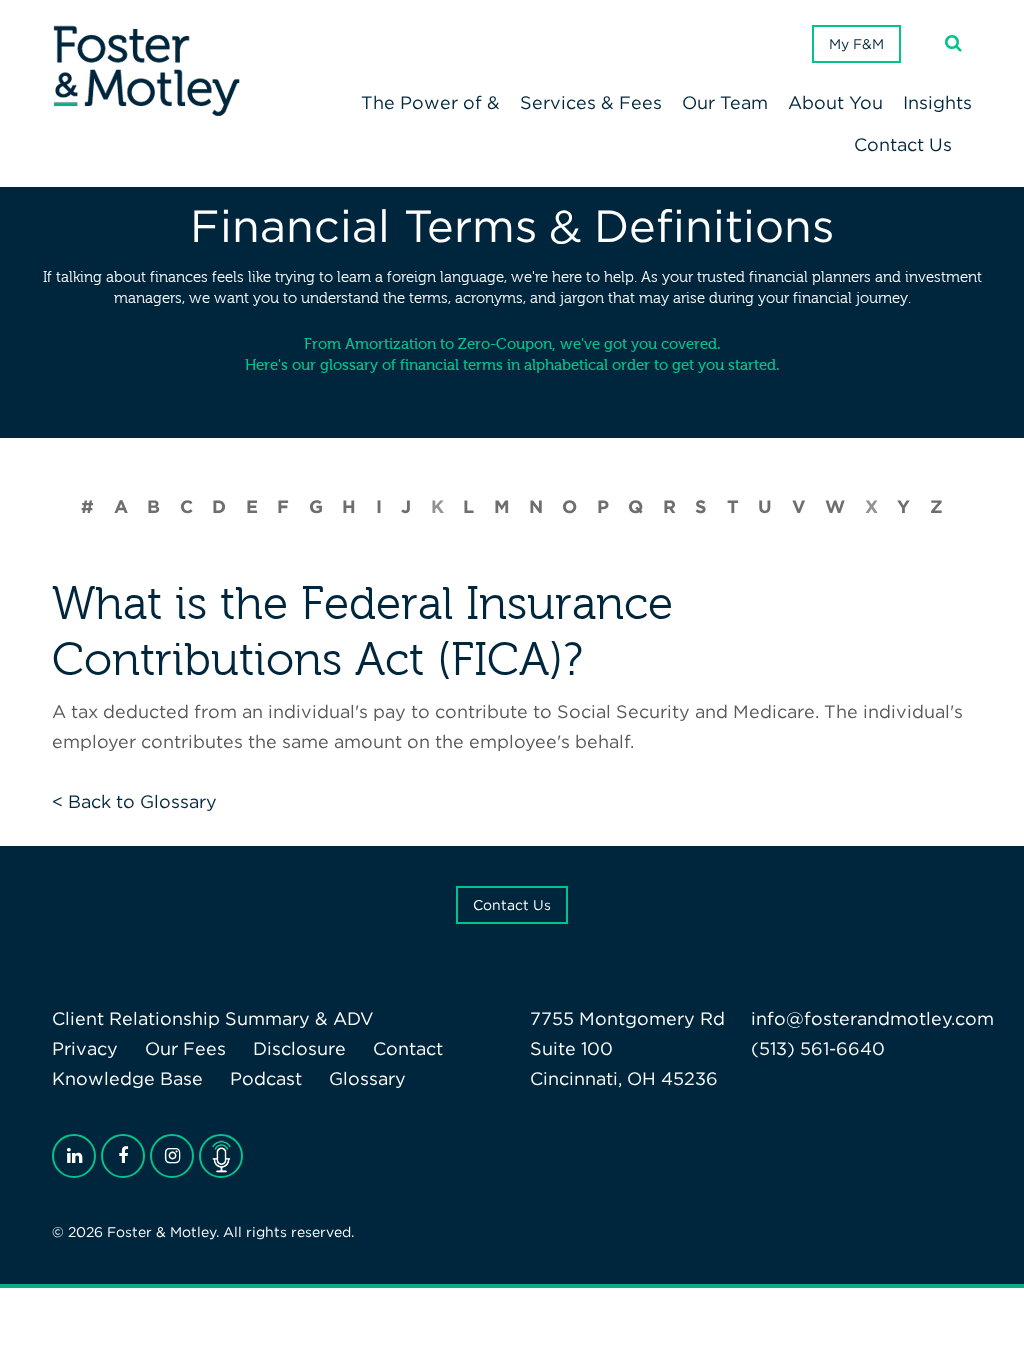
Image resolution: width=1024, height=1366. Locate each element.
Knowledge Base (127, 1078)
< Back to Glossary (134, 801)
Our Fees (185, 1048)
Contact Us (512, 905)
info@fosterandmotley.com (872, 1018)
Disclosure (299, 1048)
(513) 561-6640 (818, 1048)
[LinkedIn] (74, 1156)
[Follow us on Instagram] (172, 1156)
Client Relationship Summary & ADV (213, 1018)
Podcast (266, 1078)
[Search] (953, 43)
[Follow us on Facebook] (123, 1156)
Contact (408, 1048)
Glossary (367, 1078)
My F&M (856, 44)
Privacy (85, 1048)
